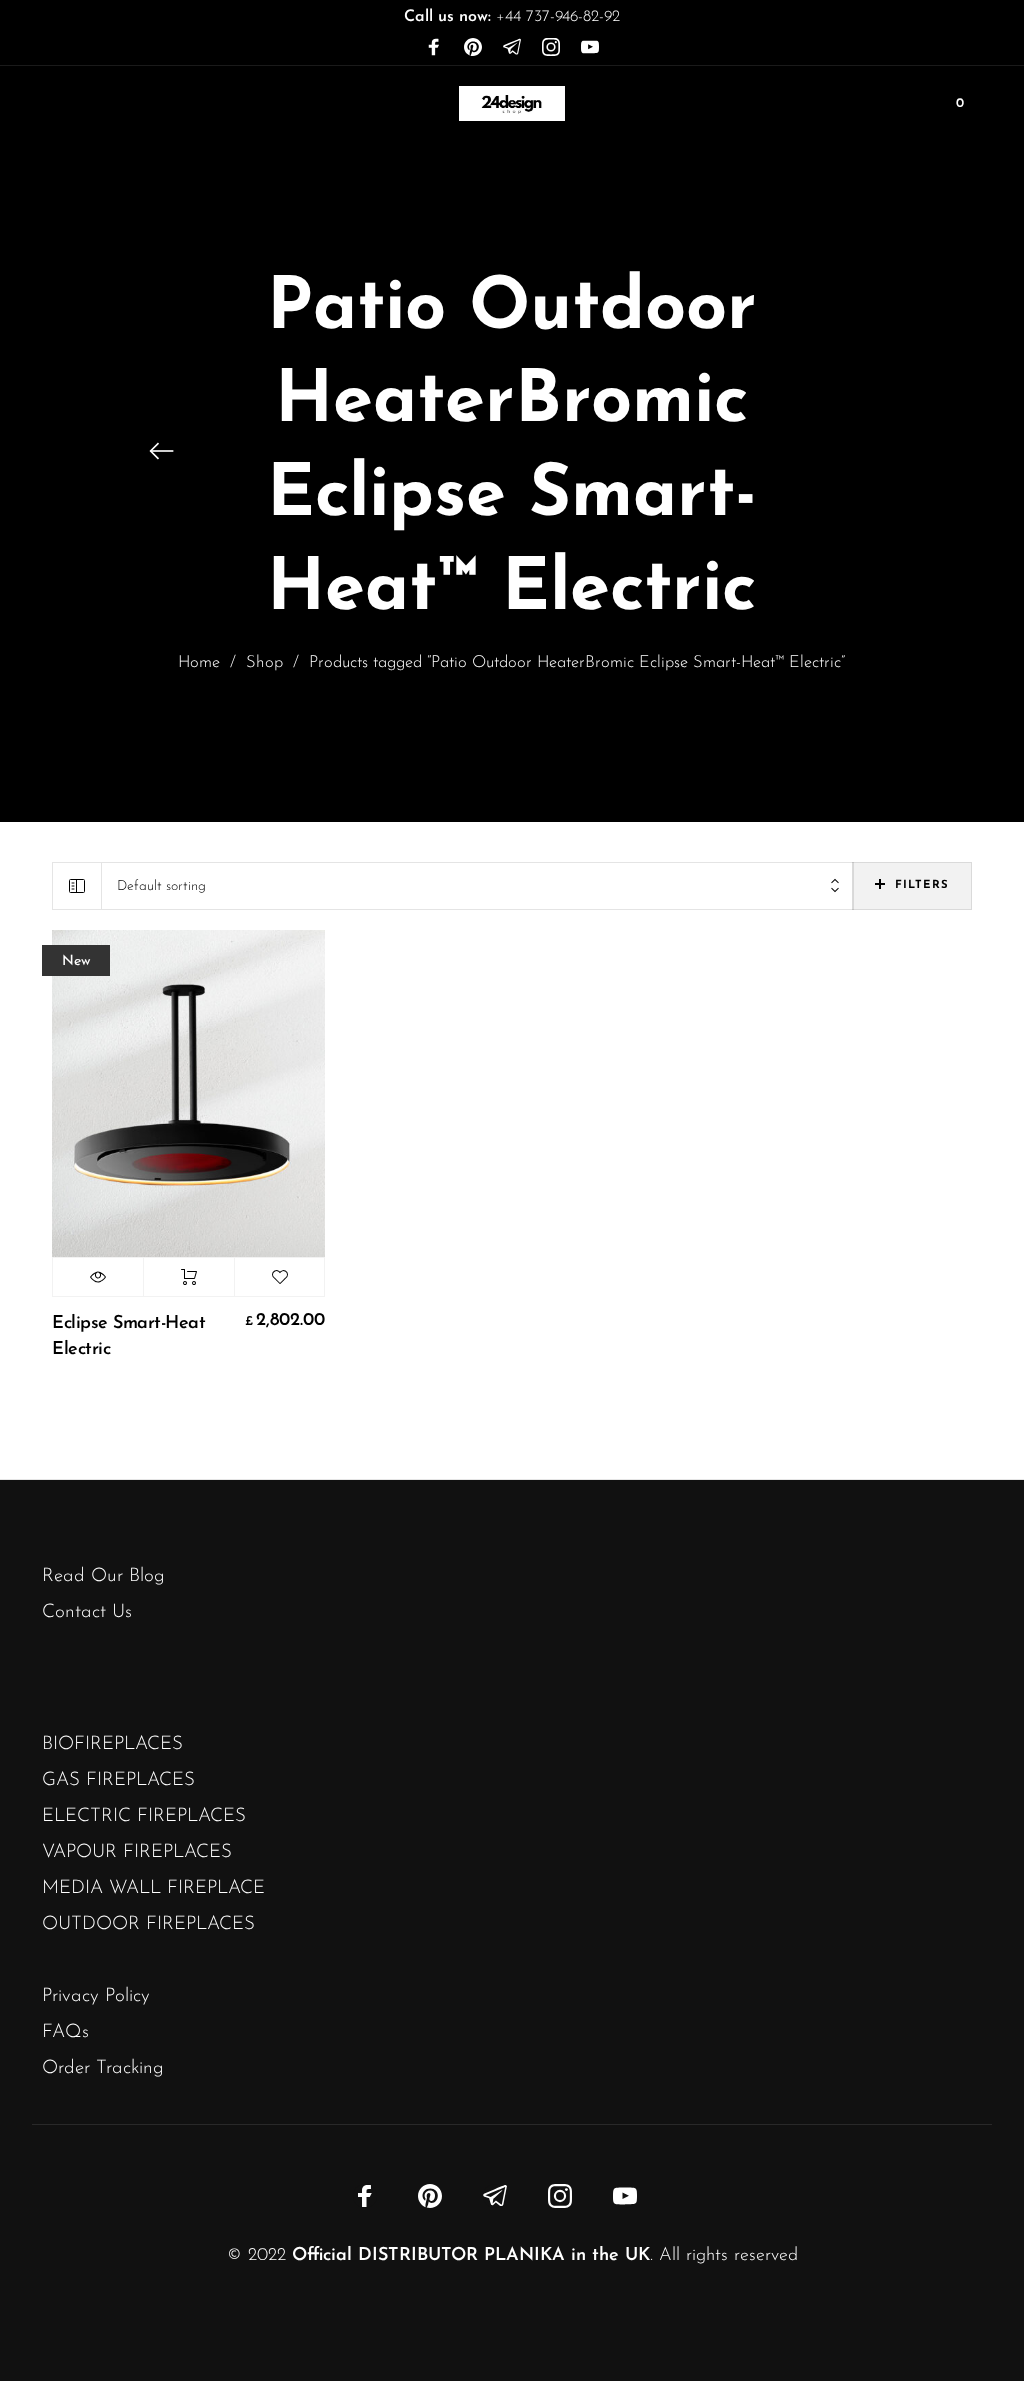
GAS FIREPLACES (118, 1780)
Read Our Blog (103, 1576)
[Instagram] (551, 48)
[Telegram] (512, 48)
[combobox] (477, 886)
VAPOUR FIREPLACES (137, 1852)
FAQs (65, 2032)
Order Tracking (103, 2068)
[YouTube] (590, 48)
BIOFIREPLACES (112, 1744)
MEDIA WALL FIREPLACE (153, 1888)
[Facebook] (434, 48)
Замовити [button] (189, 1277)
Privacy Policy (96, 1996)
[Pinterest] (473, 48)
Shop (264, 663)
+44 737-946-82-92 (512, 17)
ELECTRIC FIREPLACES (144, 1816)
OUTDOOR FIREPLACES (148, 1924)
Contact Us (87, 1612)
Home (199, 663)
